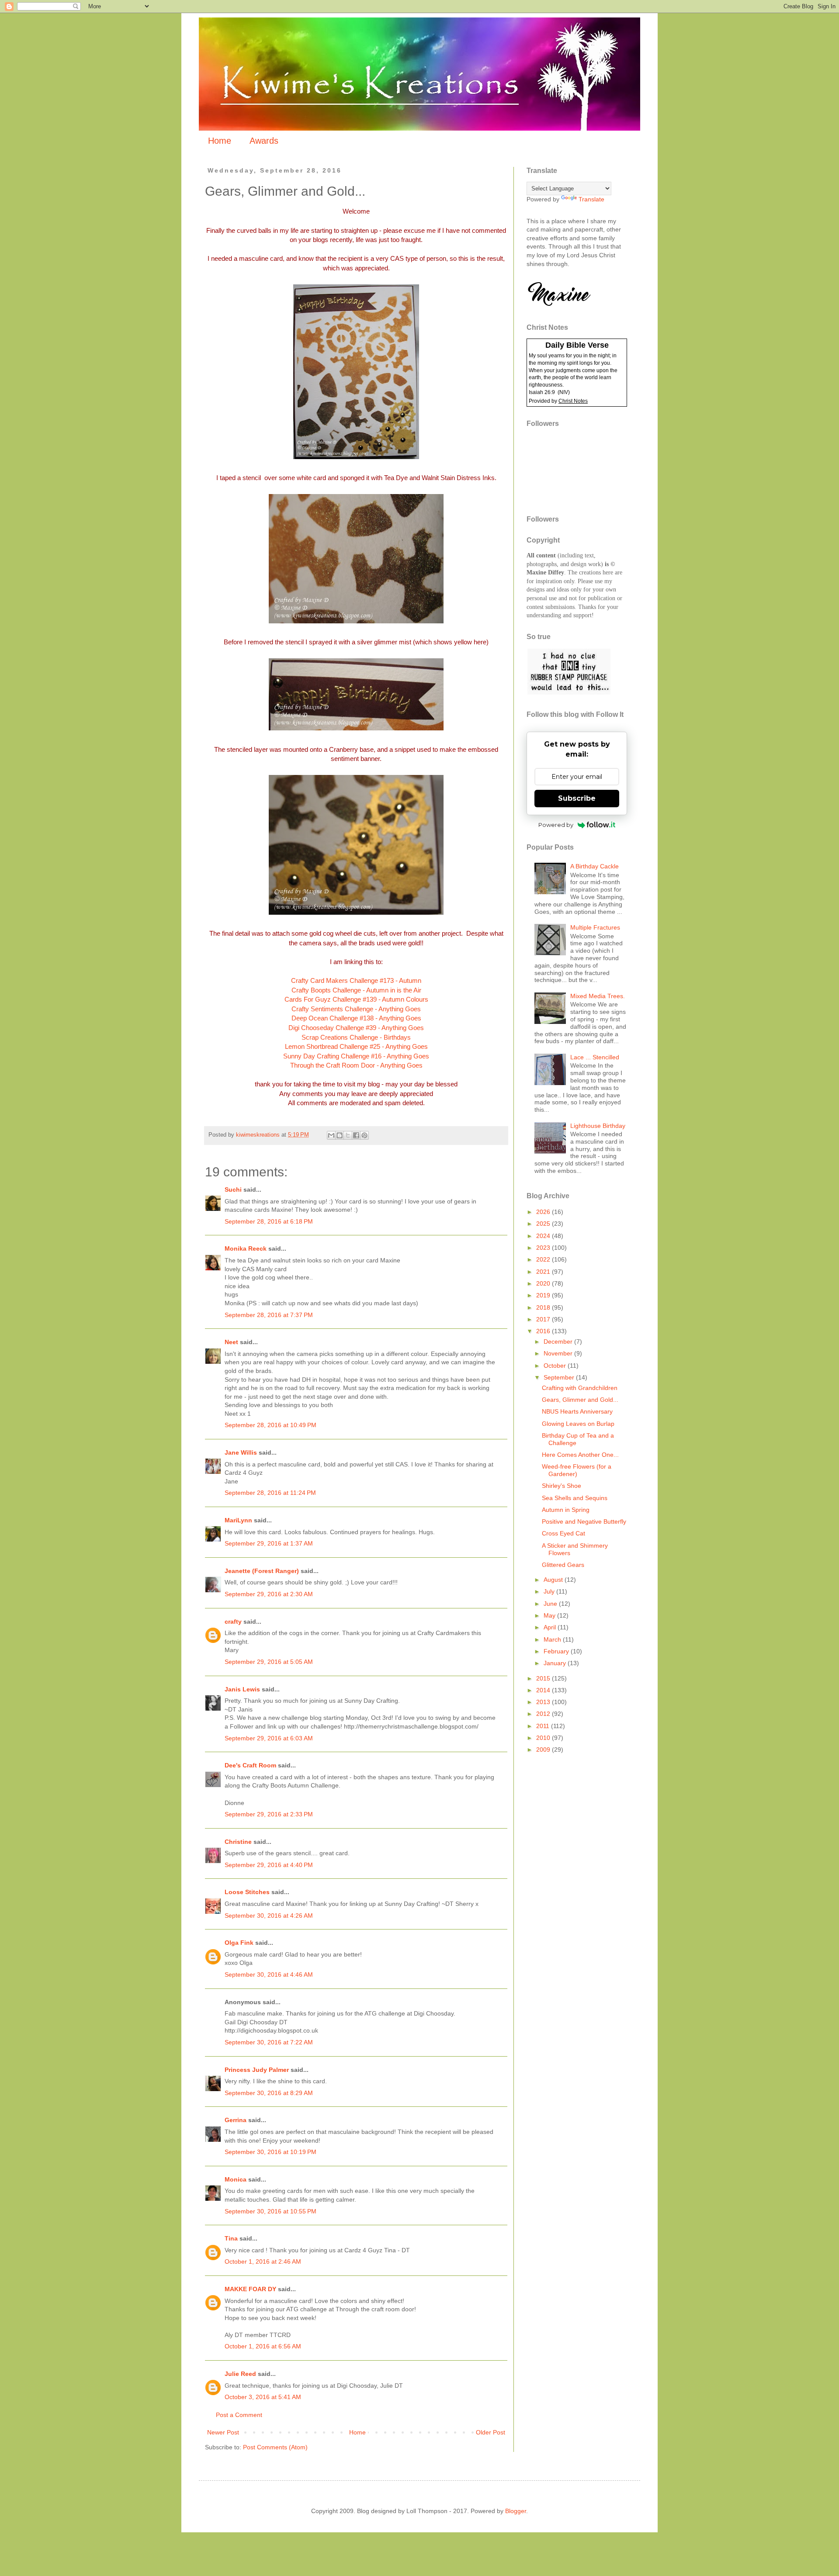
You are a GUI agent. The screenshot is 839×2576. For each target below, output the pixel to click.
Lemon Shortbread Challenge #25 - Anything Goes (356, 1046)
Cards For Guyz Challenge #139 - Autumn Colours (356, 999)
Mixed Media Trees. (598, 996)
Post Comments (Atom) (275, 2447)
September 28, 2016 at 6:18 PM (269, 1221)
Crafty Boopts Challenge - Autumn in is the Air (356, 990)
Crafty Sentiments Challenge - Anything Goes (356, 1009)
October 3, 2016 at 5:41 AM (263, 2397)
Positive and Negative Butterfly (584, 1521)
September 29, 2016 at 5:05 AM (269, 1662)
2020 (544, 1283)
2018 (544, 1307)
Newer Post (223, 2432)
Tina (231, 2238)
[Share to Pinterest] (364, 1135)
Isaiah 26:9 (542, 392)
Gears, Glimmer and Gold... (580, 1400)
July (550, 1591)
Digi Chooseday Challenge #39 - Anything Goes (356, 1028)
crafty (233, 1622)
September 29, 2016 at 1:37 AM (269, 1543)
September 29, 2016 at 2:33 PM (269, 1814)
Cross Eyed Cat (563, 1533)
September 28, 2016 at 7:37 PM (269, 1315)
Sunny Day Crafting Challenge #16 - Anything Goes (356, 1056)
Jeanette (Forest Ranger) (263, 1571)
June (551, 1604)
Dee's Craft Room (250, 1765)
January (556, 1663)
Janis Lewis (242, 1689)
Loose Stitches (247, 1892)
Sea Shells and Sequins (575, 1498)
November (559, 1353)
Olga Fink (239, 1943)
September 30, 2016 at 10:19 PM (270, 2152)
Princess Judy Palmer (257, 2070)
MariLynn (238, 1520)
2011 (544, 1726)
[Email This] (331, 1135)
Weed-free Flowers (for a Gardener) (577, 1470)
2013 (544, 1702)
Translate (591, 199)
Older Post (491, 2432)
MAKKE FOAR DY (250, 2289)
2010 (544, 1738)
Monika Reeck (246, 1248)
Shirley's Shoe (562, 1486)
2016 (544, 1331)
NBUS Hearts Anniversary (577, 1411)
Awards (264, 141)
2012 (544, 1714)
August (554, 1580)
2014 (544, 1690)
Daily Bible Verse (577, 345)
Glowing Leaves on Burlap (578, 1424)
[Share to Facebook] (356, 1135)
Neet (231, 1342)
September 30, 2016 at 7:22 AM (269, 2042)
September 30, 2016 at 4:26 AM (269, 1916)
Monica (236, 2179)
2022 (544, 1259)
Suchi (233, 1189)
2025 (544, 1224)
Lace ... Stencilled (595, 1057)
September (560, 1377)
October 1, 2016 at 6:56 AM (263, 2346)
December (559, 1342)
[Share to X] (348, 1135)
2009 (544, 1750)
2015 (544, 1678)
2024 (544, 1236)
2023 (544, 1248)
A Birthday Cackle (595, 866)
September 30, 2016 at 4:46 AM (269, 1974)
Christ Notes (573, 401)
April (551, 1627)
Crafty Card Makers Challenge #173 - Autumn (356, 980)
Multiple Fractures (595, 927)
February (557, 1651)
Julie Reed (240, 2374)
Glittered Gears (563, 1565)
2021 (544, 1272)
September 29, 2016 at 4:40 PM (269, 1865)
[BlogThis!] (340, 1135)
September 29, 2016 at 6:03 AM (269, 1738)
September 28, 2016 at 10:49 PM (270, 1425)
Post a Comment (239, 2415)
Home (220, 141)
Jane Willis (241, 1452)
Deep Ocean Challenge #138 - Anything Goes (356, 1018)
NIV (564, 392)
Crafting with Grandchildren (580, 1388)
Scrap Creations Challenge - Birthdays (356, 1037)
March (553, 1639)
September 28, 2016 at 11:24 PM (270, 1493)
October (556, 1366)
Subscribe (577, 798)
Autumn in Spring (566, 1510)
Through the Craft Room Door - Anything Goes (356, 1065)
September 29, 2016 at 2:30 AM (269, 1594)
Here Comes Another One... (580, 1455)
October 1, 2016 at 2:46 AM (263, 2261)
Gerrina (236, 2120)
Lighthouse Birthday (598, 1126)
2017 (544, 1319)
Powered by (556, 825)
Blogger (516, 2511)
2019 (544, 1295)
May (550, 1615)
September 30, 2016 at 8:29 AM (269, 2093)
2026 (544, 1212)
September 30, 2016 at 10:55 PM (270, 2211)
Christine (238, 1842)
